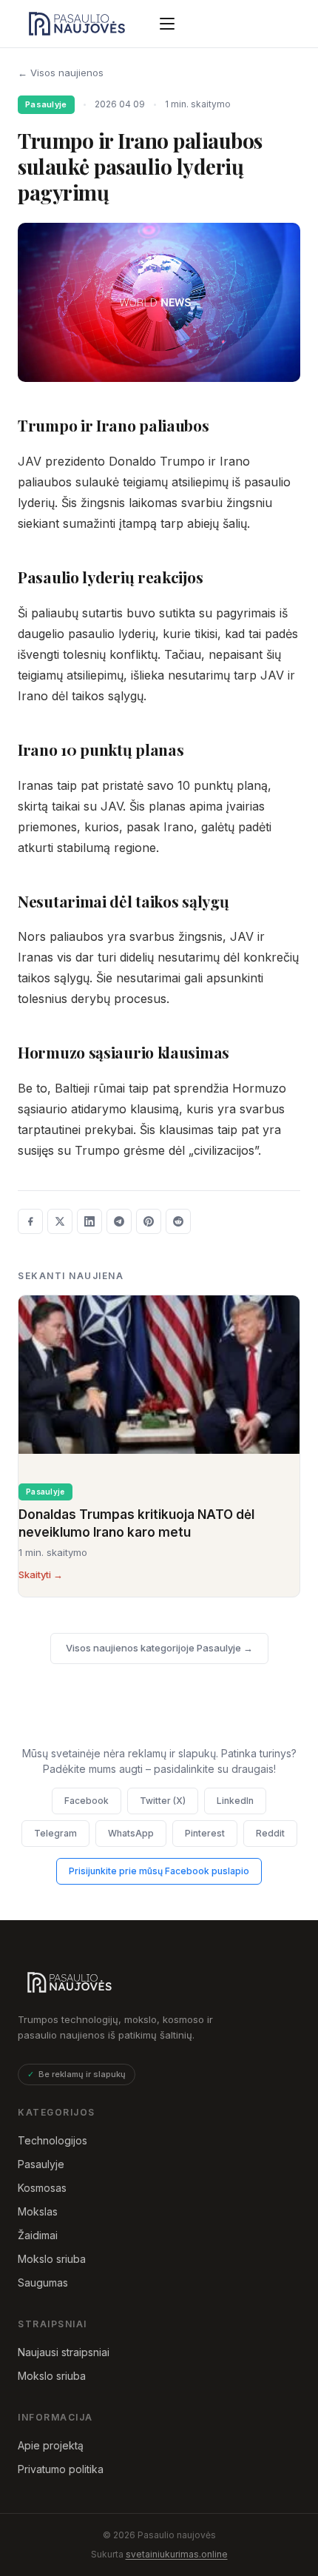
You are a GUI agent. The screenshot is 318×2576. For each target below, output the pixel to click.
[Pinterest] (149, 1221)
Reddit (270, 1833)
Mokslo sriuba (52, 2259)
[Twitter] (60, 1221)
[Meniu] (167, 24)
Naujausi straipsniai (64, 2352)
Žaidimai (38, 2235)
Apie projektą (51, 2445)
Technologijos (53, 2140)
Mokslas (38, 2211)
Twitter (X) (163, 1801)
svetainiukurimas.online (177, 2554)
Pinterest (205, 1833)
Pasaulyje (41, 2164)
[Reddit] (178, 1221)
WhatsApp (131, 1833)
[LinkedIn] (89, 1221)
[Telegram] (119, 1221)
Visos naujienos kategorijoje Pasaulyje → (159, 1648)
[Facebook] (30, 1221)
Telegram (55, 1833)
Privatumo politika (61, 2469)
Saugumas (43, 2282)
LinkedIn (235, 1801)
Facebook (87, 1801)
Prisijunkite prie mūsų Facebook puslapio (159, 1871)
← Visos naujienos (61, 73)
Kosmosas (42, 2188)
